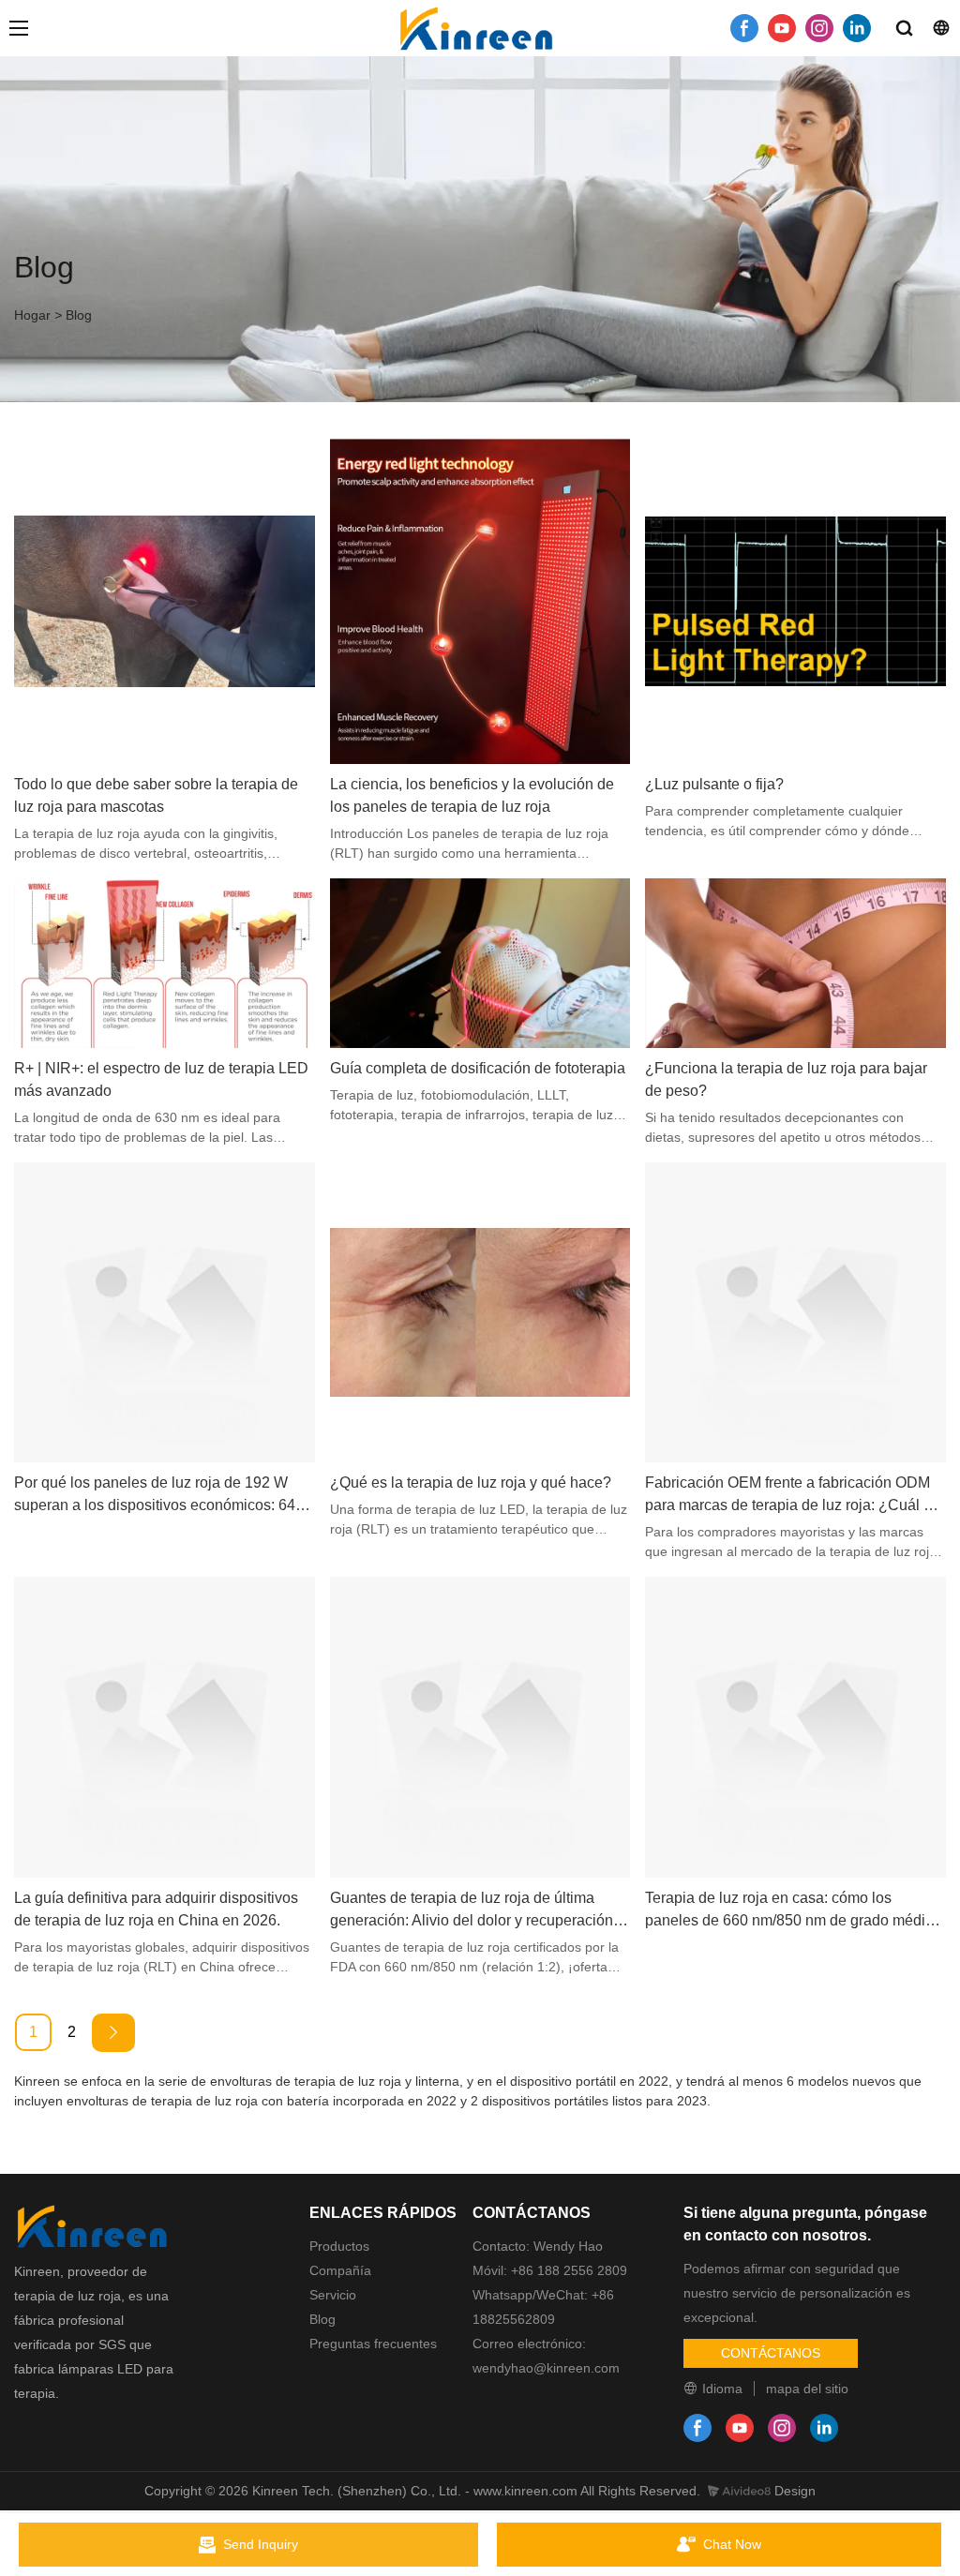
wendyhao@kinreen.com (546, 2368)
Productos (339, 2246)
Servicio (333, 2295)
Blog (79, 315)
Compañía (340, 2270)
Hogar (32, 315)
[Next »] (113, 2033)
